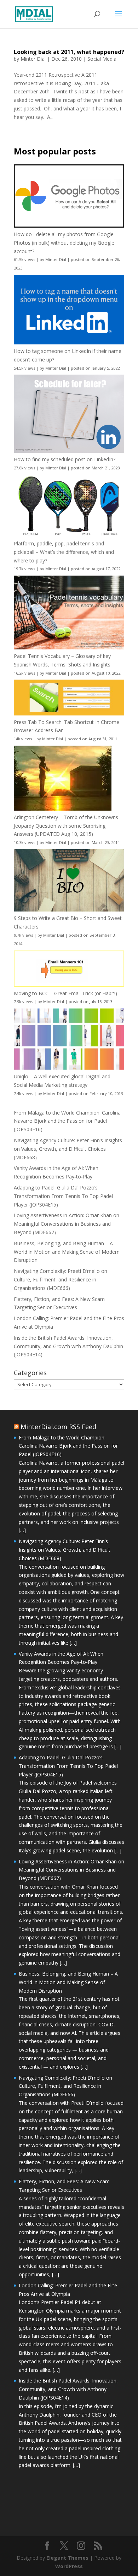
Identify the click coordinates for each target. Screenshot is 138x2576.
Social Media (102, 59)
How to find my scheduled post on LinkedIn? (65, 459)
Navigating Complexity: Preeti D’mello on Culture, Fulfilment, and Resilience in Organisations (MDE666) (61, 1279)
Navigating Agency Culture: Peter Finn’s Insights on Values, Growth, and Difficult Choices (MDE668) (68, 1149)
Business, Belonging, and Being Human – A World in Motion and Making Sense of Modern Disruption (67, 1252)
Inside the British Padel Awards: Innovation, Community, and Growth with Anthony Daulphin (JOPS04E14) (68, 1346)
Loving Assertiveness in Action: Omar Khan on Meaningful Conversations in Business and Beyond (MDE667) (67, 1224)
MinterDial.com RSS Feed (58, 1427)
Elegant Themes (67, 2558)
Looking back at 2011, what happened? (69, 52)
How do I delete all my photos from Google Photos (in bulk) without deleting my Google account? (64, 243)
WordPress (69, 2566)
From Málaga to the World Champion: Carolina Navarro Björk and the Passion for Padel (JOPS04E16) (67, 1121)
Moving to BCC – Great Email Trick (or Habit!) (65, 993)
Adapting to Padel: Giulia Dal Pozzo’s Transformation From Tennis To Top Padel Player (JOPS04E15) (63, 1196)
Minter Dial (33, 59)
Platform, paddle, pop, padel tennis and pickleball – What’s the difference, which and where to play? (64, 552)
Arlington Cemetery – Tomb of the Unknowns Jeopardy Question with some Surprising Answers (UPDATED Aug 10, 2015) (66, 826)
